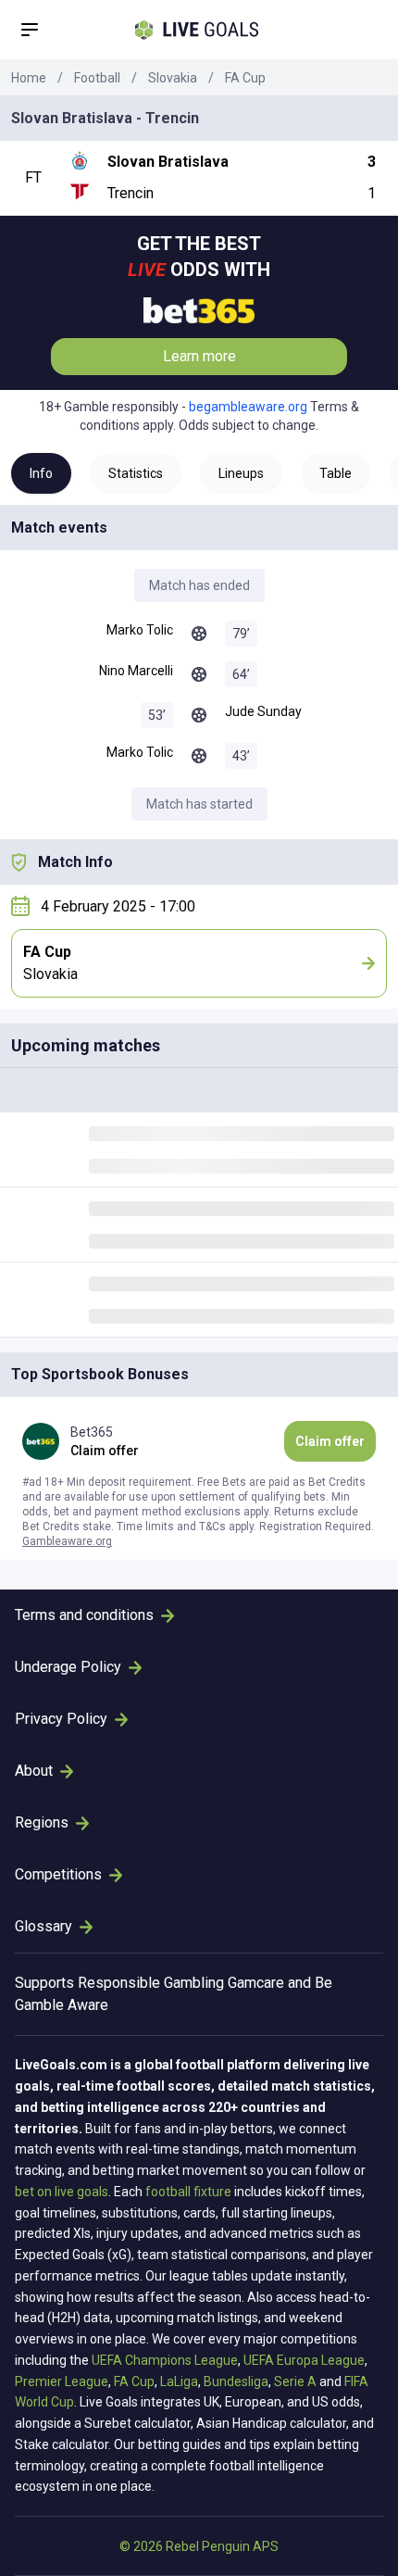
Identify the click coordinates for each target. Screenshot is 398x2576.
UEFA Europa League (304, 2360)
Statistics (136, 473)
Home (29, 78)
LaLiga (179, 2381)
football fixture (188, 2192)
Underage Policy (68, 1667)
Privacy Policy (61, 1719)
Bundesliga (236, 2381)
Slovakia (173, 78)
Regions (42, 1822)
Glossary (44, 1926)
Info (41, 473)
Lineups (241, 473)
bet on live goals (62, 2192)
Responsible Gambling (151, 1983)
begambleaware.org (248, 407)
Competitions (58, 1874)
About (34, 1771)
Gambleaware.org (67, 1541)
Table (336, 473)
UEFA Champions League (165, 2360)
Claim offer (330, 1441)
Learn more (199, 356)
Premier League (62, 2381)
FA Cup (245, 78)
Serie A (295, 2381)
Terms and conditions (84, 1615)
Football (97, 78)
